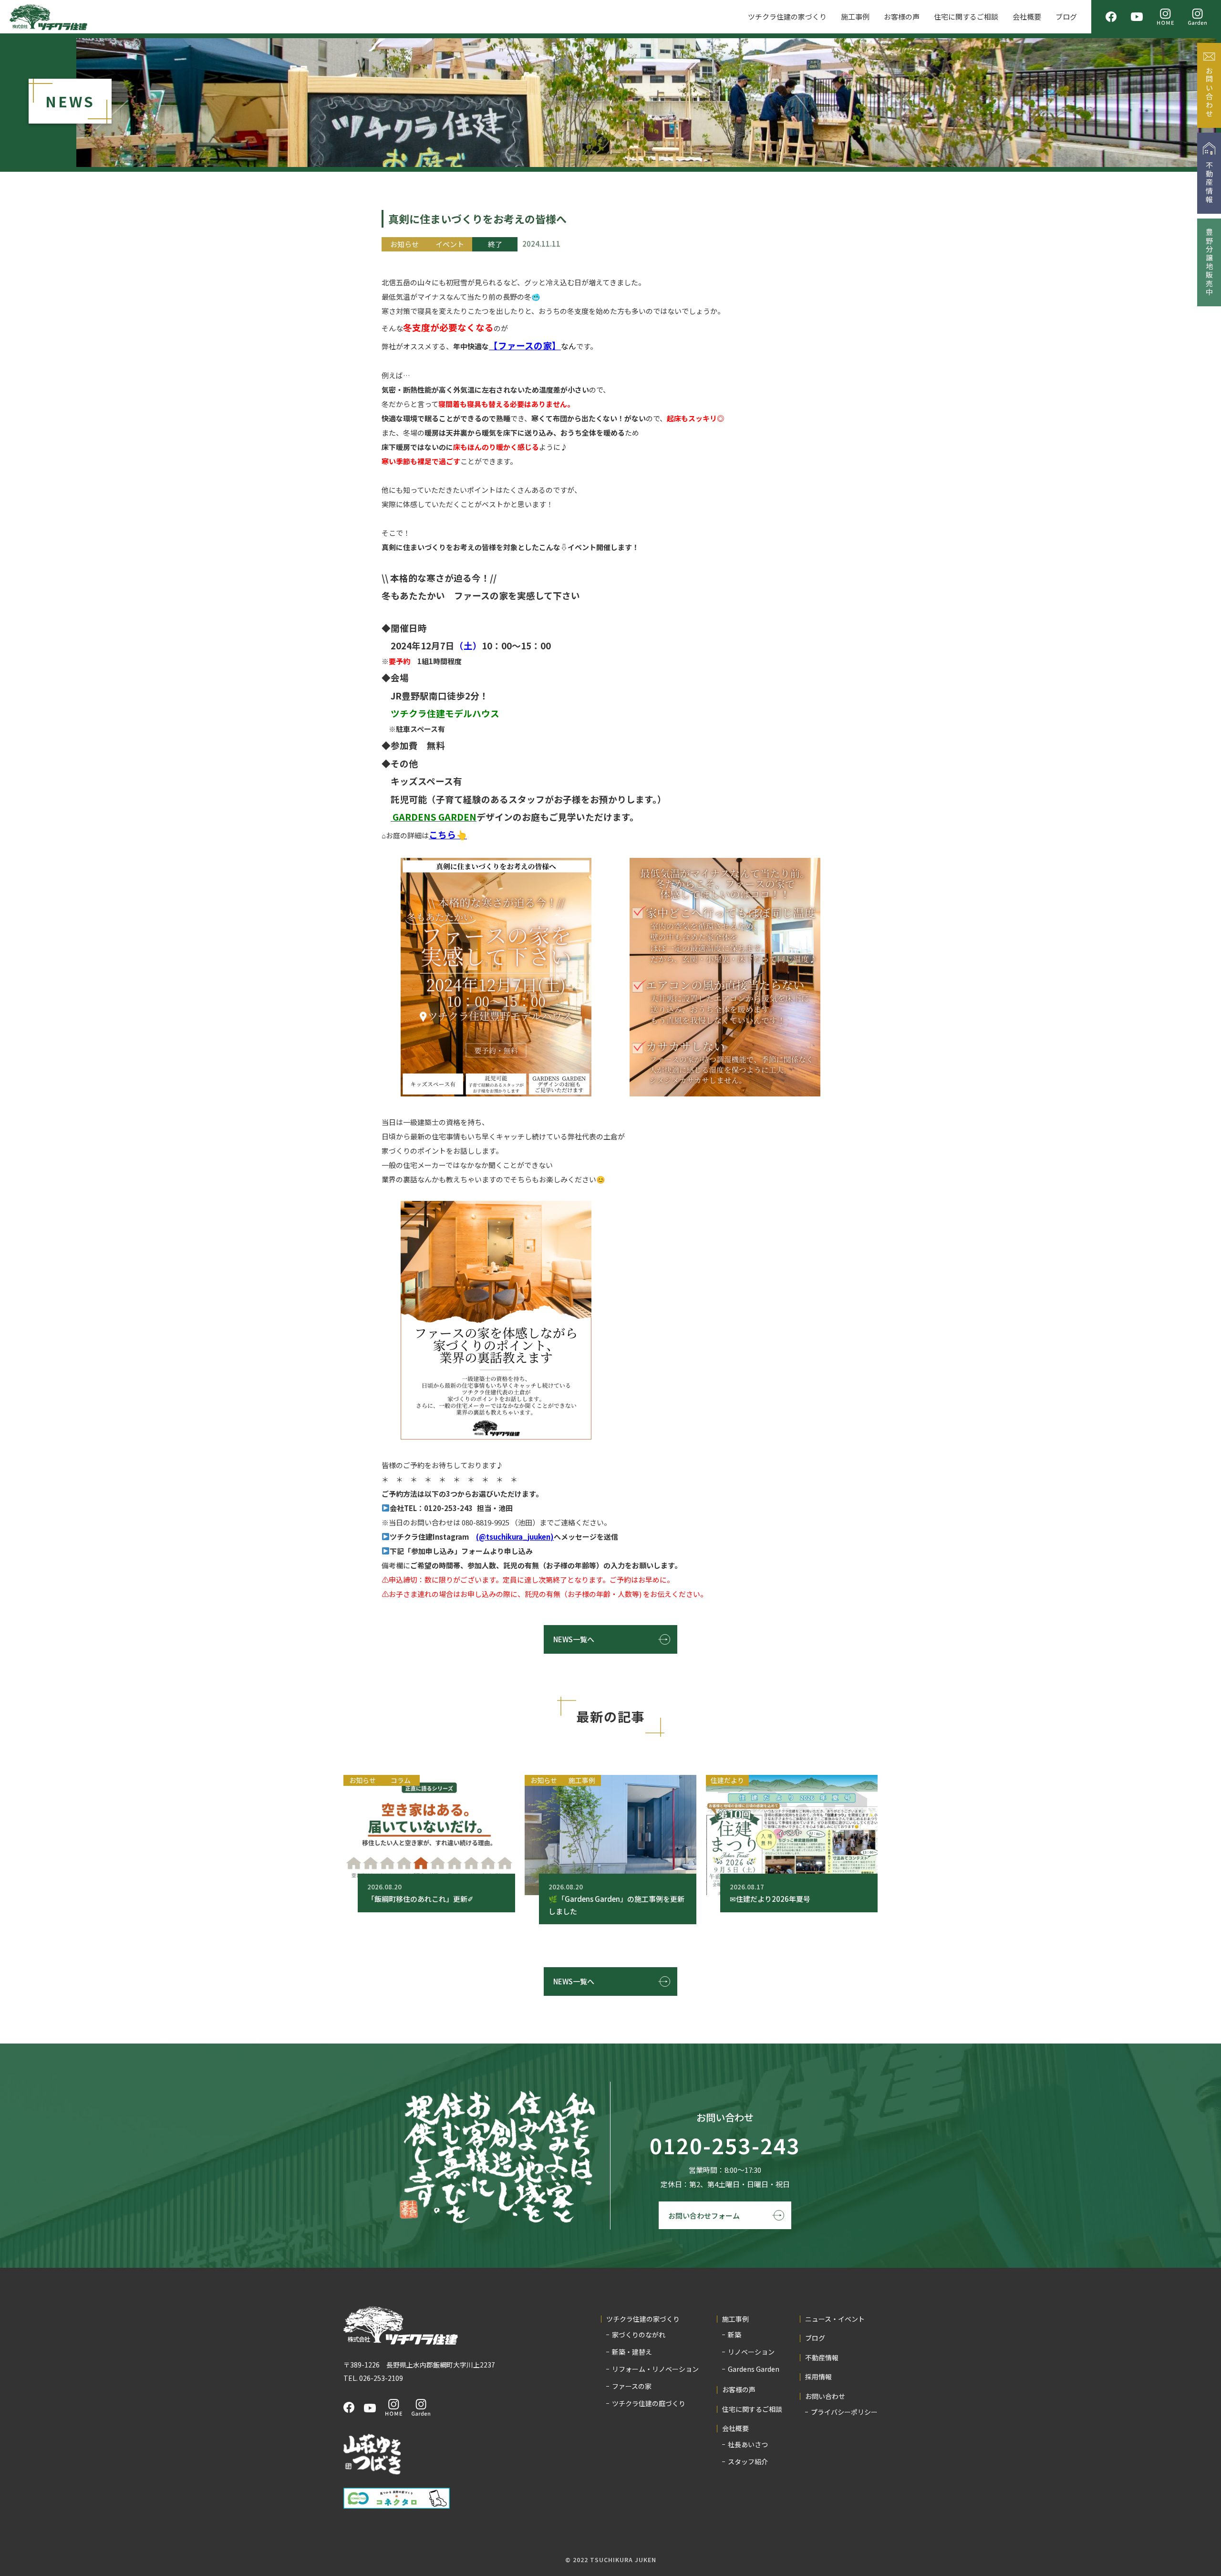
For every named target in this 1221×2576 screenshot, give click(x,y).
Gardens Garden (754, 2369)
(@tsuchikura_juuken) (515, 1537)
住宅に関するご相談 (966, 16)
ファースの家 (632, 2386)
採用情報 (818, 2377)
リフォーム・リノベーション (655, 2369)
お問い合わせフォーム (704, 2216)
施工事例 (855, 16)
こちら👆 (448, 834)
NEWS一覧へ (574, 1639)
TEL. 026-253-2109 (373, 2378)
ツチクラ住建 (48, 17)
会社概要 (1027, 16)
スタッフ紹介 (748, 2461)
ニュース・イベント (835, 2319)
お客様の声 (902, 16)
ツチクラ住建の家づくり (787, 16)
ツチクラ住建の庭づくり (649, 2403)
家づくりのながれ (639, 2335)
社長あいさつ (748, 2444)
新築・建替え (632, 2352)
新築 (735, 2335)
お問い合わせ (825, 2396)
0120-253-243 (725, 2146)
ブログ (1066, 16)
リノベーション (751, 2352)
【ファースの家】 (525, 345)
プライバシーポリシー (844, 2412)
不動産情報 (822, 2358)
